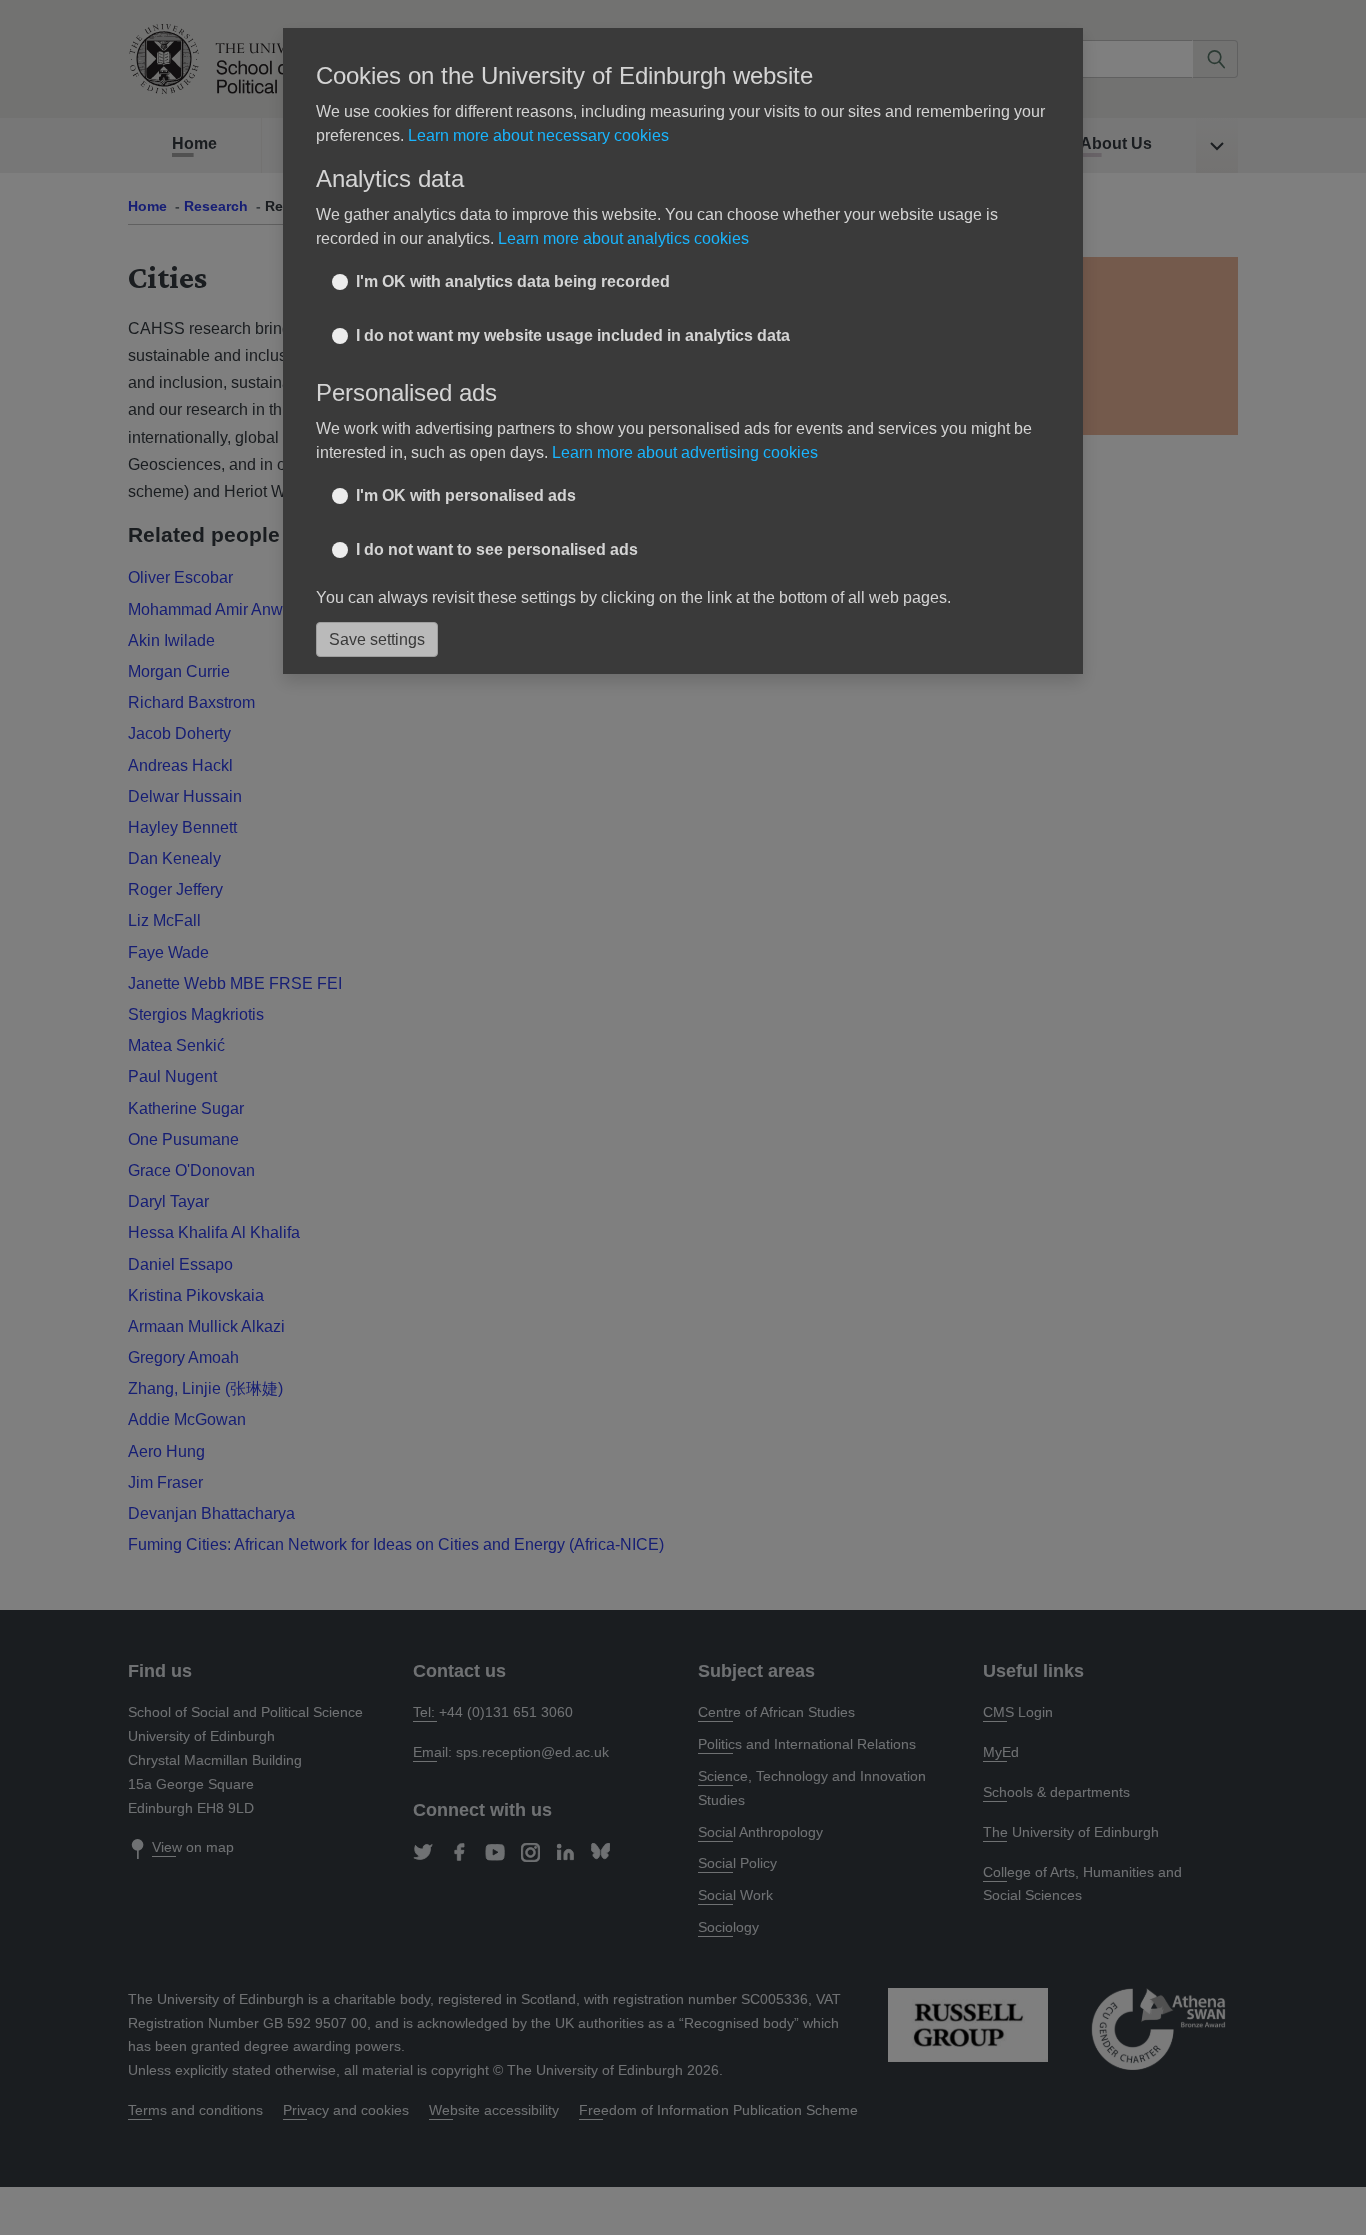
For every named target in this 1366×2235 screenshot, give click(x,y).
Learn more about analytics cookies (623, 238)
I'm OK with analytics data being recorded (513, 281)
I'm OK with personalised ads (466, 495)
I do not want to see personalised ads (497, 549)
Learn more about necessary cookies (538, 135)
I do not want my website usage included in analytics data (573, 335)
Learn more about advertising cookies (685, 452)
